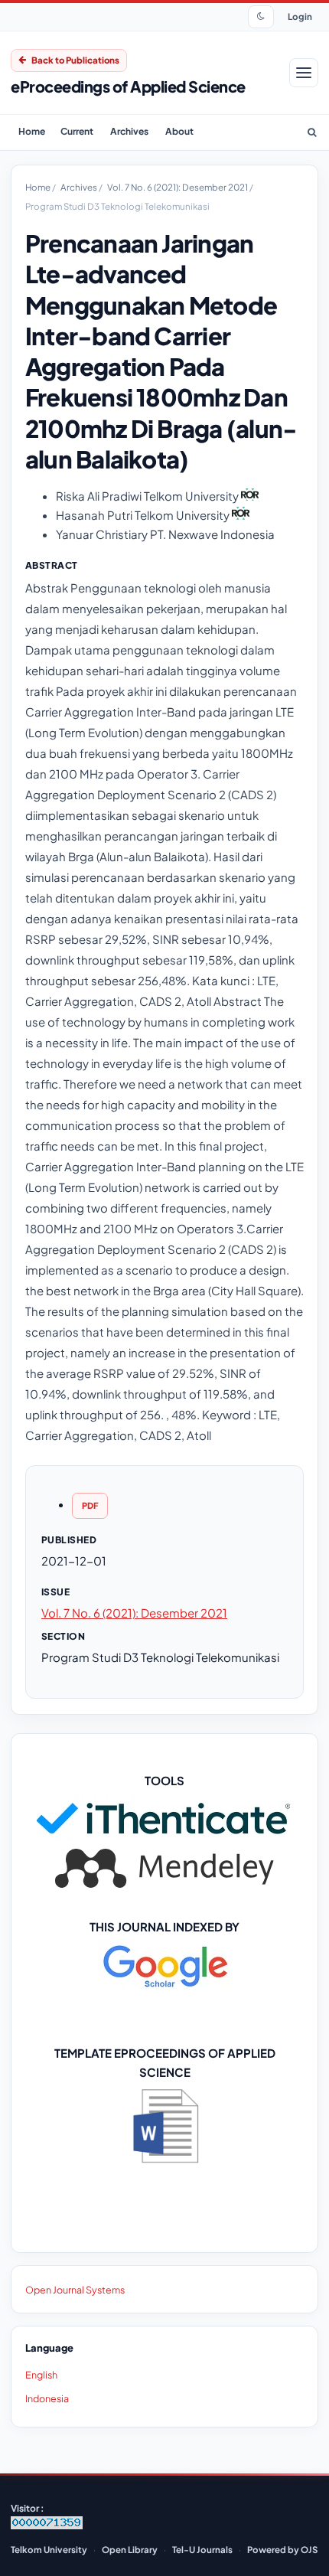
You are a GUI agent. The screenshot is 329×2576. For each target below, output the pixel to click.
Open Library (130, 2550)
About (179, 131)
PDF (90, 1505)
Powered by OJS (282, 2550)
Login (300, 16)
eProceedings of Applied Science (128, 86)
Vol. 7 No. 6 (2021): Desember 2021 (178, 187)
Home (32, 131)
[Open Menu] (304, 73)
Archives (129, 131)
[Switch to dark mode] (261, 17)
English (41, 2375)
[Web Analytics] (47, 2526)
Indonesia (47, 2398)
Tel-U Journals (202, 2550)
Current (77, 131)
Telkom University (49, 2550)
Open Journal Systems (75, 2290)
